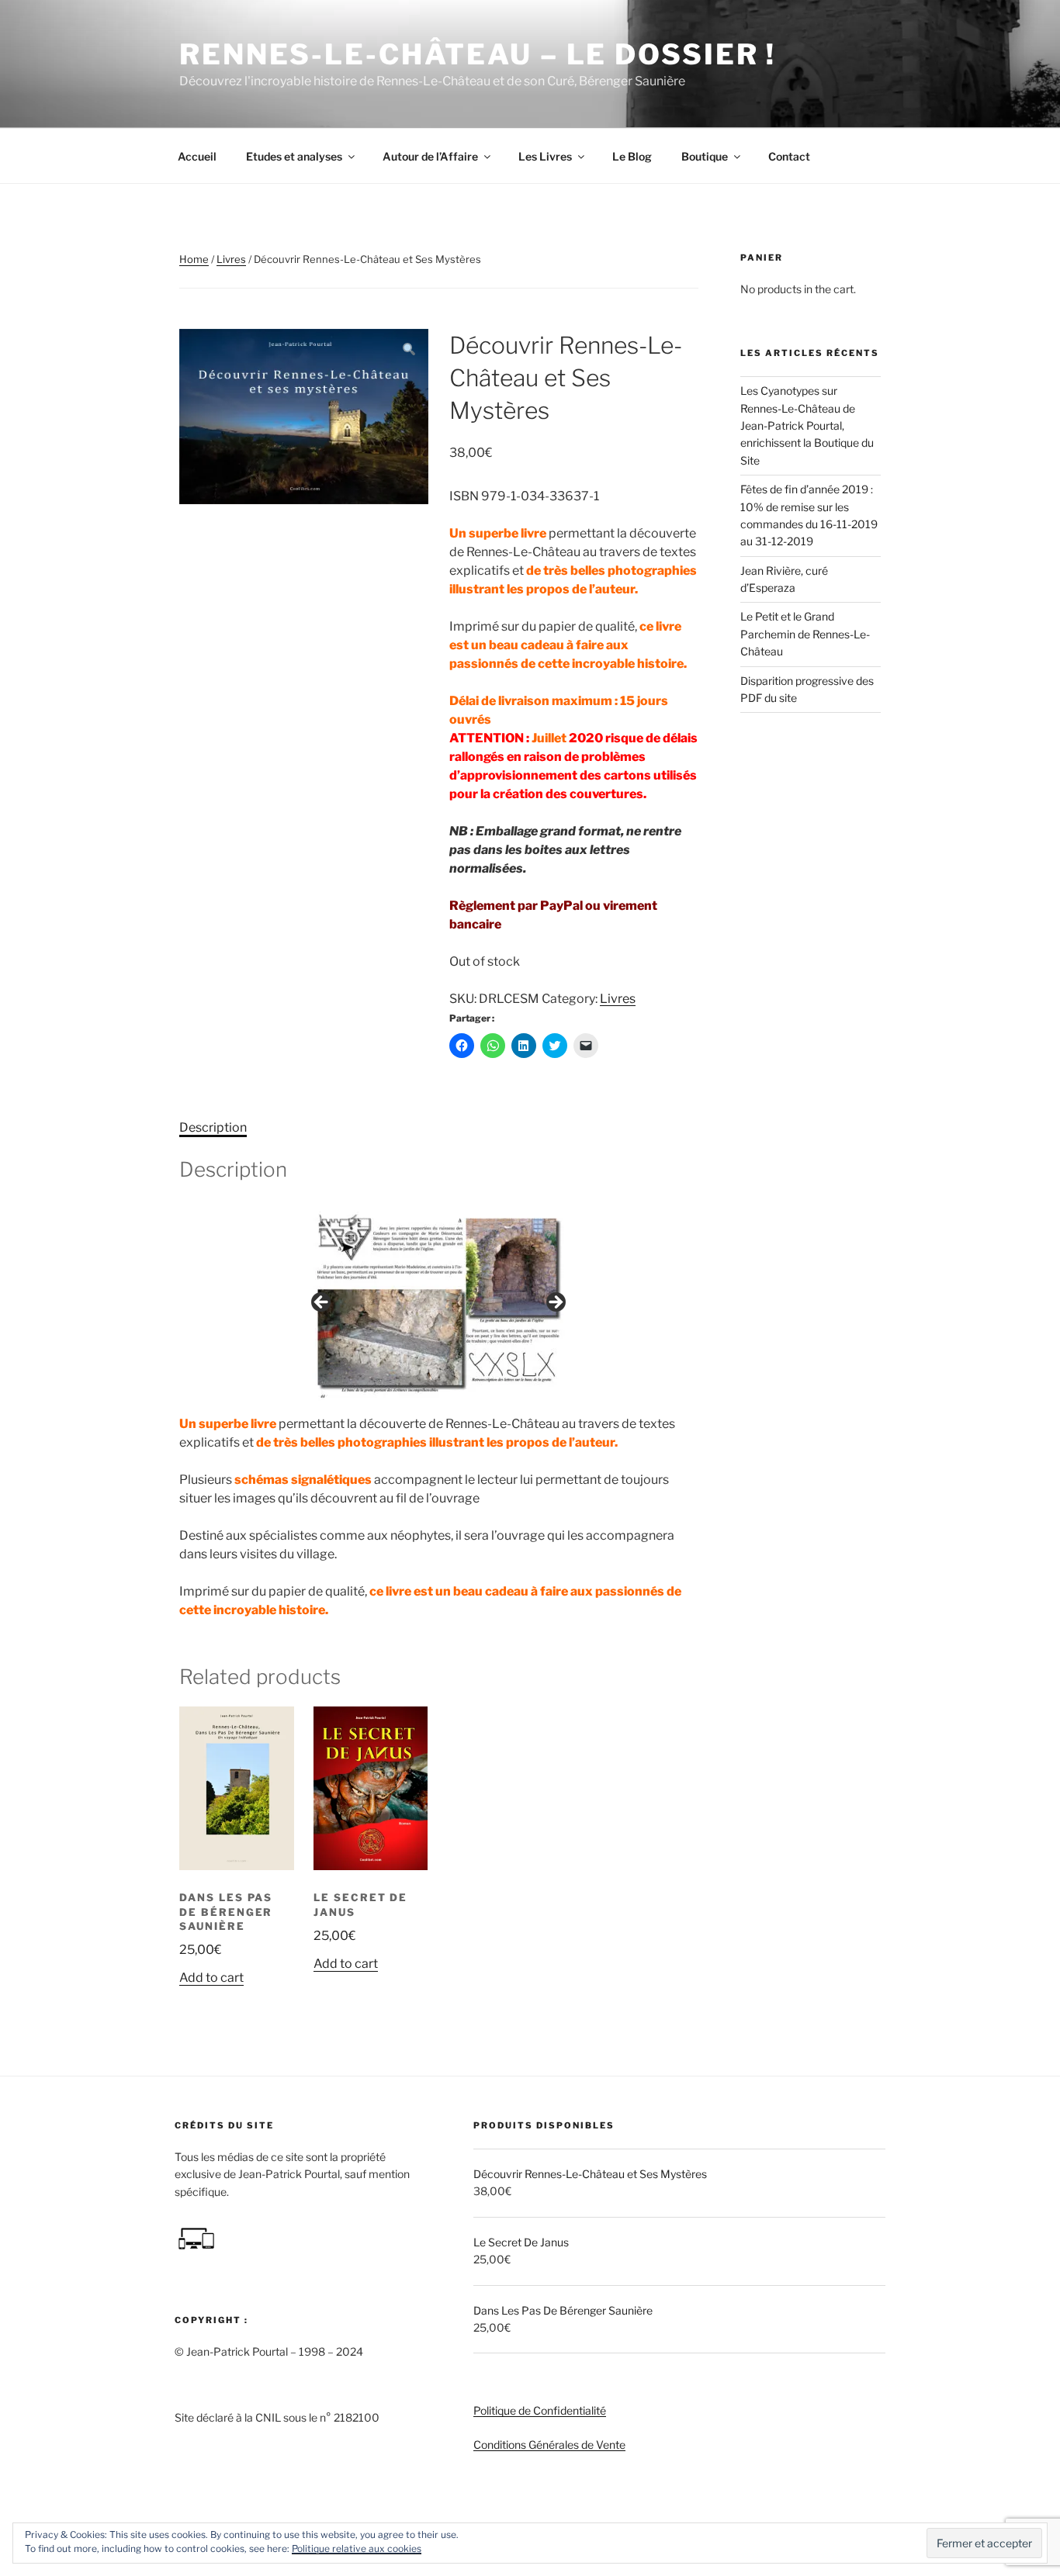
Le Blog (632, 156)
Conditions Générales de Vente (549, 2445)
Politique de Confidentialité (540, 2410)
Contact (789, 156)
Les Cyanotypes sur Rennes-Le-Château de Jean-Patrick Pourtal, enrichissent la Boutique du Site (807, 425)
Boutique (705, 156)
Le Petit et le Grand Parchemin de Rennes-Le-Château (805, 634)
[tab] (213, 1128)
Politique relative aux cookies (357, 2548)
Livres (231, 259)
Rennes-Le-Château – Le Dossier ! (478, 54)
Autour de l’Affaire (430, 156)
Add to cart (211, 1978)
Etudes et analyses (294, 156)
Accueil (197, 156)
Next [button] (555, 1303)
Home (194, 259)
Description (213, 1127)
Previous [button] (322, 1303)
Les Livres (545, 156)
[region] (438, 1307)
